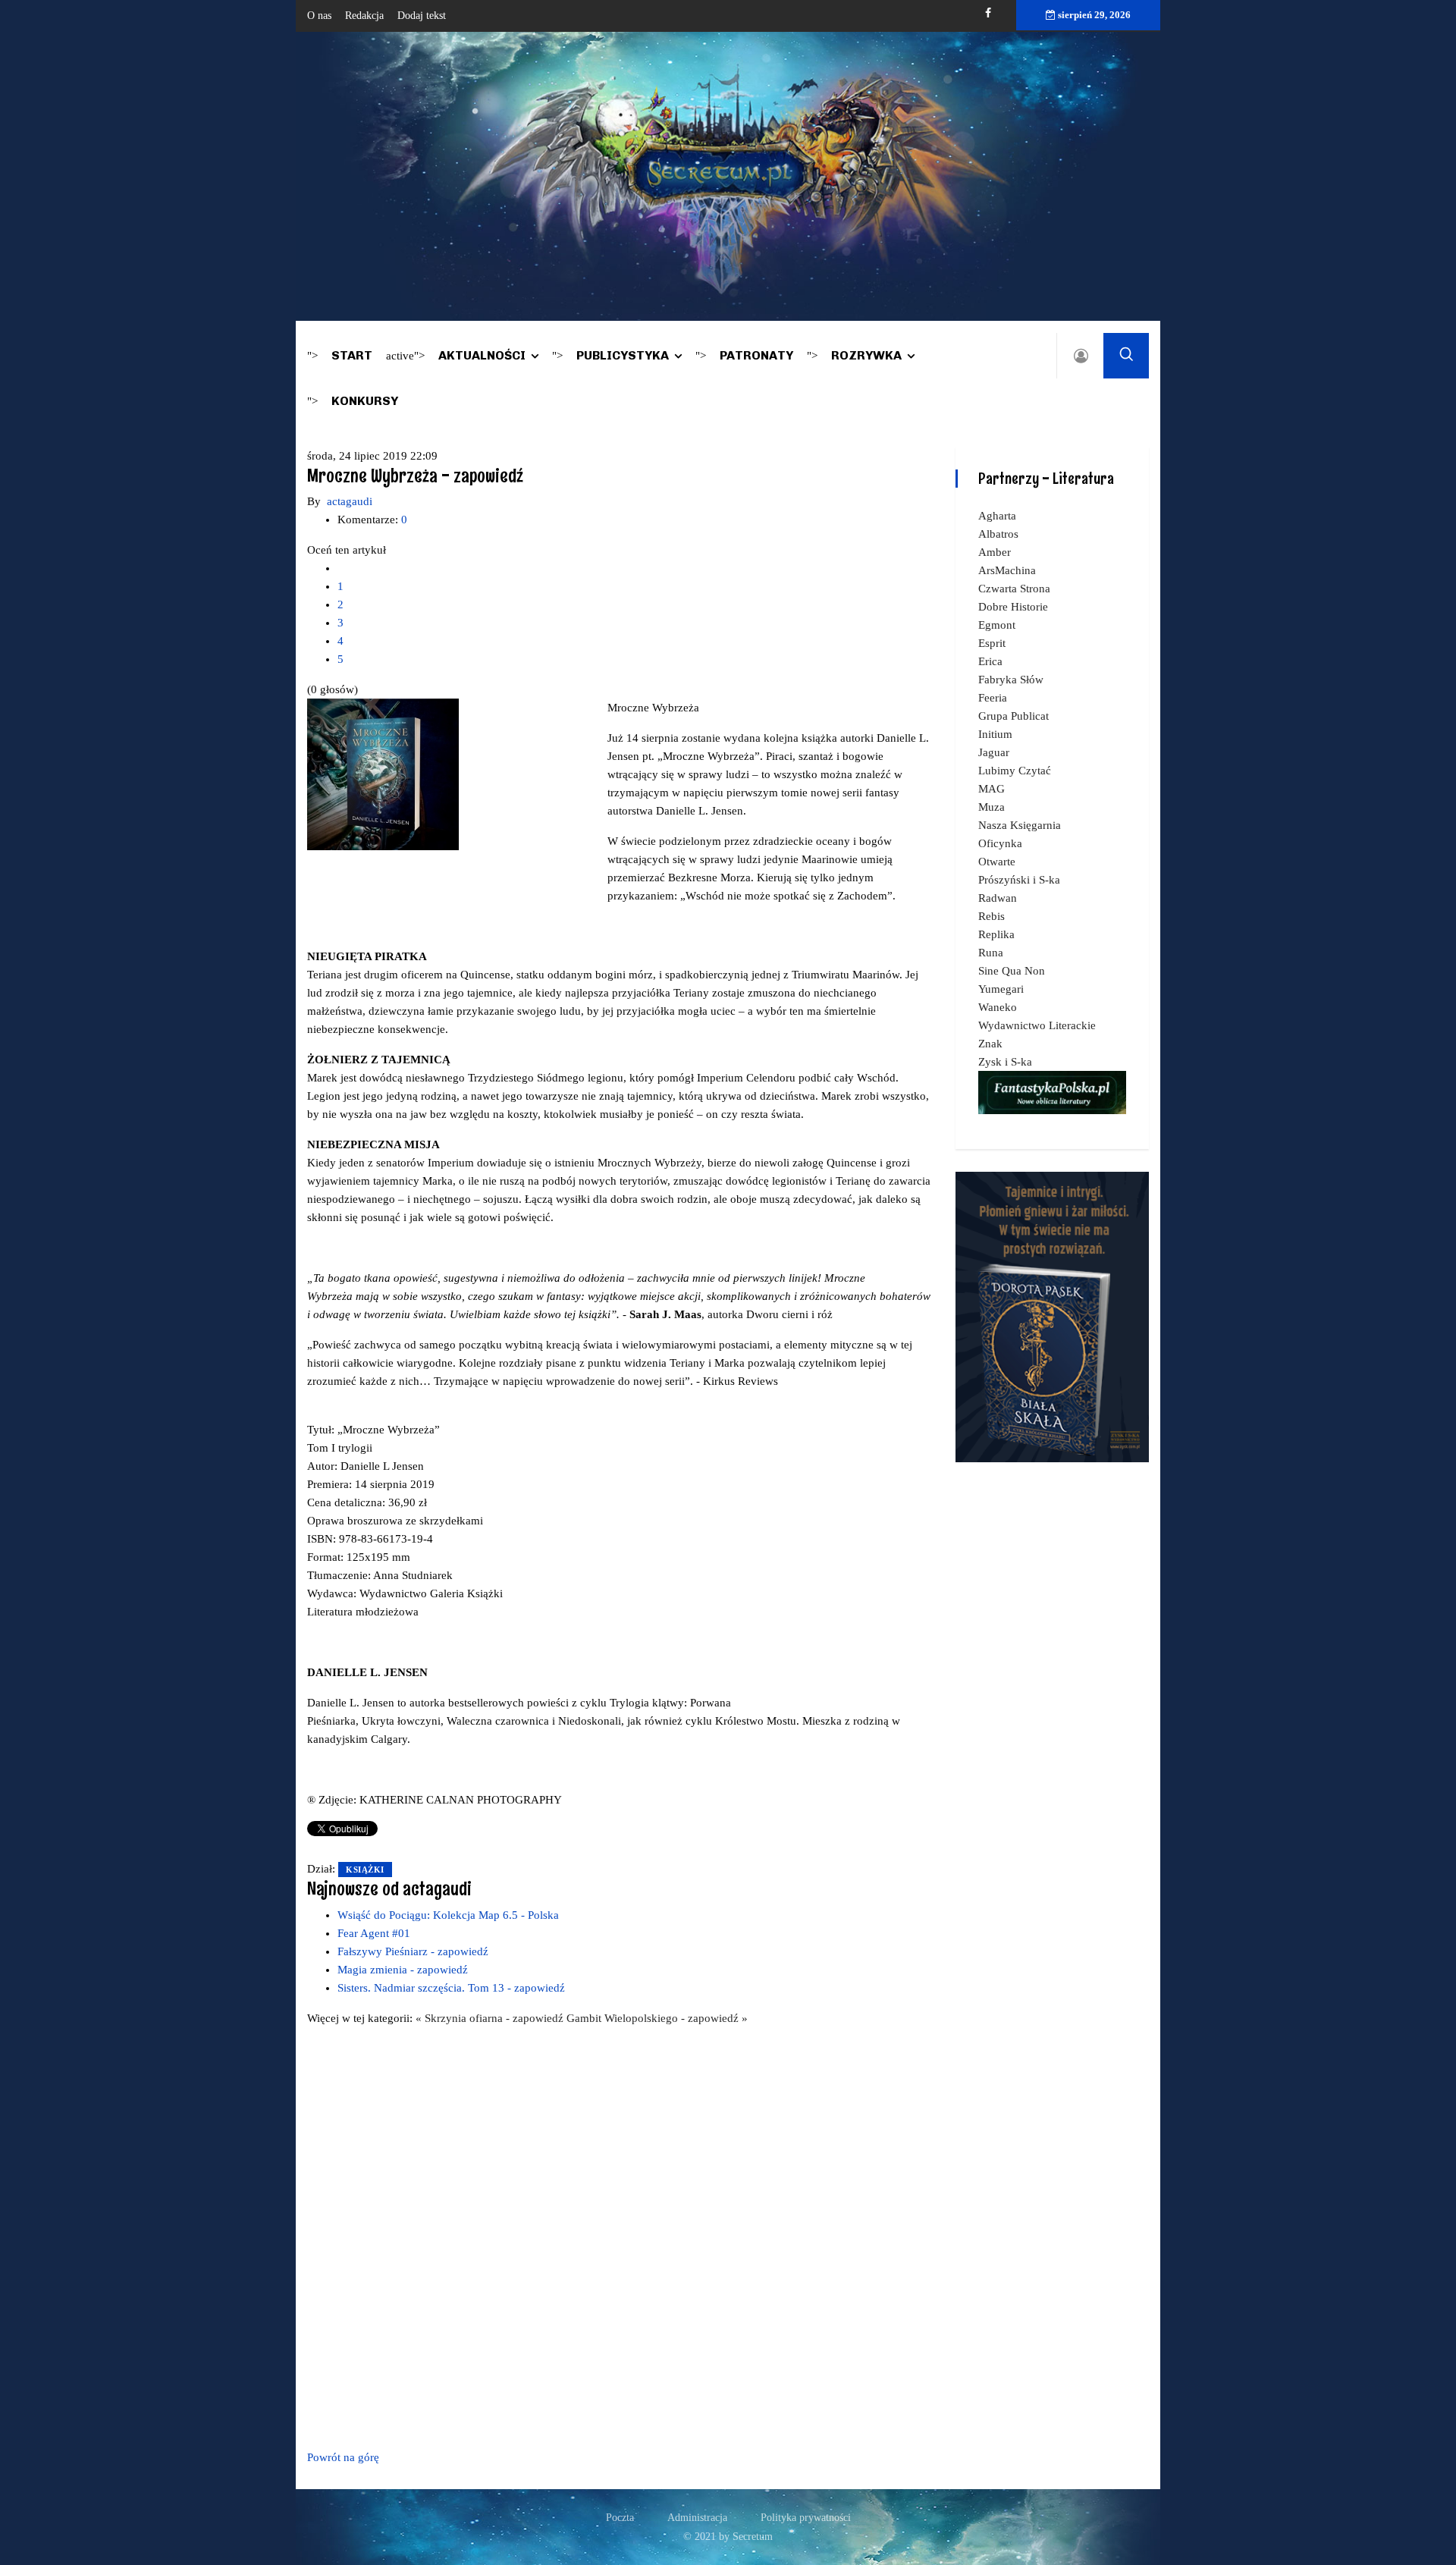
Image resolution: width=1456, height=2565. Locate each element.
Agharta (997, 516)
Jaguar (994, 752)
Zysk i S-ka (1005, 1062)
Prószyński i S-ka (1019, 880)
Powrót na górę (343, 2457)
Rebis (992, 916)
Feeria (993, 698)
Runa (991, 953)
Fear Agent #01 (374, 1933)
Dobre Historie (1013, 607)
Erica (990, 661)
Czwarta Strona (1014, 589)
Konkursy (365, 401)
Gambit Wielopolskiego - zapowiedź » (657, 2018)
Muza (992, 807)
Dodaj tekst (422, 16)
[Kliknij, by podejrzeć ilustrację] (383, 774)
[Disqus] (620, 2235)
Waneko (998, 1007)
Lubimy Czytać (1015, 771)
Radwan (998, 898)
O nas (319, 16)
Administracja (697, 2518)
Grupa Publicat (1014, 716)
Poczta (620, 2518)
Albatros (998, 534)
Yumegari (1001, 989)
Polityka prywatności (806, 2518)
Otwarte (997, 862)
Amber (995, 552)
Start (352, 355)
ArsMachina (1007, 570)
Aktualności (482, 355)
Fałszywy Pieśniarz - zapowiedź (413, 1951)
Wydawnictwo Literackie (1037, 1025)
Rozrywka (866, 355)
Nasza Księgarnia (1020, 825)
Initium (995, 734)
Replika (996, 934)
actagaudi (350, 501)
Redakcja (364, 16)
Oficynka (1000, 843)
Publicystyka (623, 355)
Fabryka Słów (1011, 680)
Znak (990, 1044)
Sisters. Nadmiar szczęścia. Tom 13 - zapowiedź (451, 1988)
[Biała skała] (1052, 1316)
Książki (365, 1870)
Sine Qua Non (1012, 971)
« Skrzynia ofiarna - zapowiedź (491, 2018)
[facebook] (988, 13)
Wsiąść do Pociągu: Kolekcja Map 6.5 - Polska (448, 1915)
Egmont (997, 625)
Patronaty (756, 355)
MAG (992, 789)
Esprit (992, 643)
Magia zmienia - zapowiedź (403, 1970)
